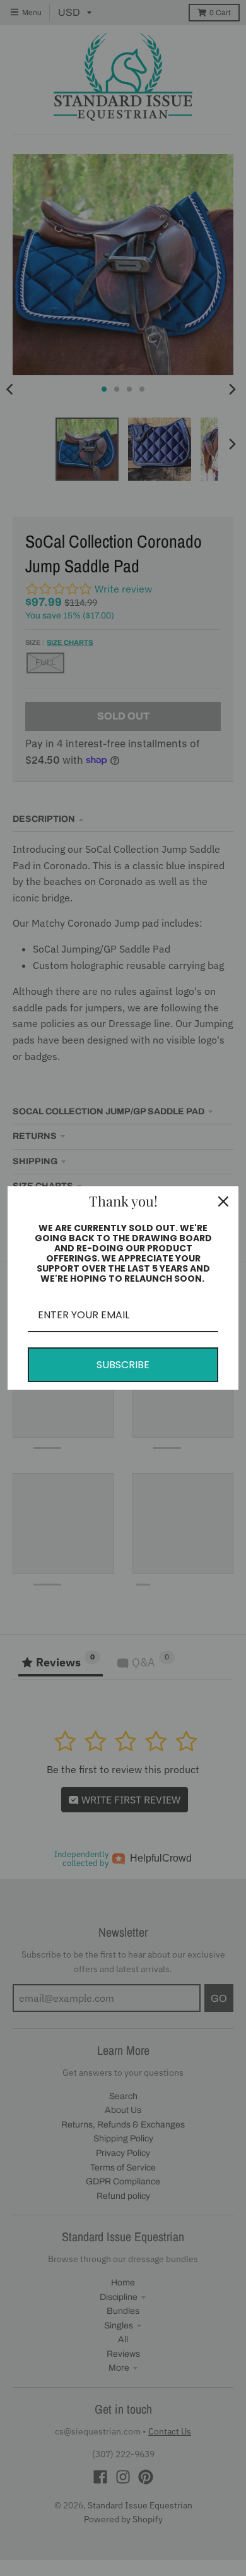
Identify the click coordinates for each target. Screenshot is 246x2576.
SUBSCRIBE (123, 1365)
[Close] (223, 1201)
